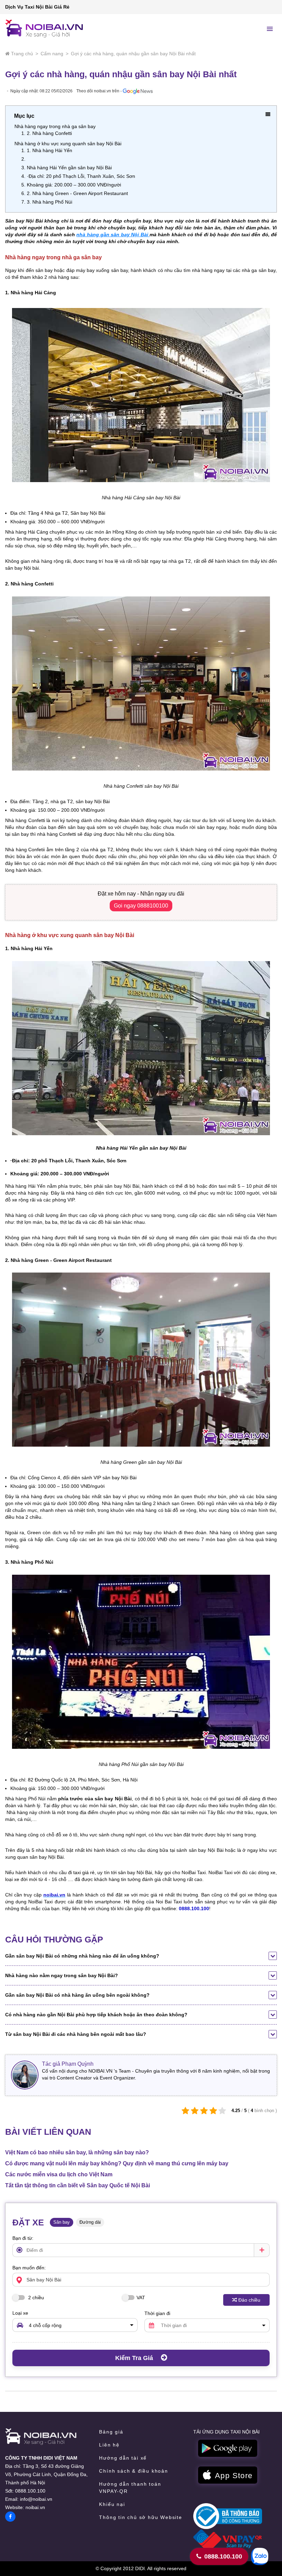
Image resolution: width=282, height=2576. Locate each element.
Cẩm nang (52, 54)
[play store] (228, 2449)
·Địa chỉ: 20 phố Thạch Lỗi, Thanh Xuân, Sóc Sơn (81, 176)
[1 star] (186, 2111)
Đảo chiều (249, 2300)
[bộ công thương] (228, 2516)
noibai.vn (35, 2507)
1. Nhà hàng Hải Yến (50, 150)
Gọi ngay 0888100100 (141, 906)
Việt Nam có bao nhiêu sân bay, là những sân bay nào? (77, 2152)
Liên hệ (109, 2445)
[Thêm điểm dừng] (262, 2250)
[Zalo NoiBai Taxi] (260, 2556)
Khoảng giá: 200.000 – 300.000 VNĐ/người (74, 185)
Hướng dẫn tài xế (123, 2458)
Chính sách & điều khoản (133, 2471)
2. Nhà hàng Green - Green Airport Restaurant (77, 193)
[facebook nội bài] (10, 2517)
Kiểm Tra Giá (135, 2358)
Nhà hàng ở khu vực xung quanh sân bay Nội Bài (68, 144)
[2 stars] (195, 2111)
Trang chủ (22, 54)
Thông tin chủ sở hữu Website (140, 2517)
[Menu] (270, 29)
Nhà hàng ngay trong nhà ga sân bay (55, 126)
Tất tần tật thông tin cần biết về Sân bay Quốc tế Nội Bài (78, 2185)
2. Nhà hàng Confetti (49, 133)
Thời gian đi (157, 2313)
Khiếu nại (112, 2504)
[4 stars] (213, 2111)
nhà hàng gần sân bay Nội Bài (113, 235)
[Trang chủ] (41, 2437)
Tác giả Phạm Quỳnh (68, 2064)
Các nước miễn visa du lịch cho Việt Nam (59, 2174)
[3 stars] (204, 2111)
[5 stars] (222, 2111)
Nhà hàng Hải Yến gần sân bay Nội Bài (69, 168)
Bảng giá (111, 2432)
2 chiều (35, 2298)
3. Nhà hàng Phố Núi (50, 202)
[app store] (228, 2475)
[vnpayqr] (228, 2540)
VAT (141, 2298)
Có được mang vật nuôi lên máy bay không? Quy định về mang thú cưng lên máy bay (117, 2163)
